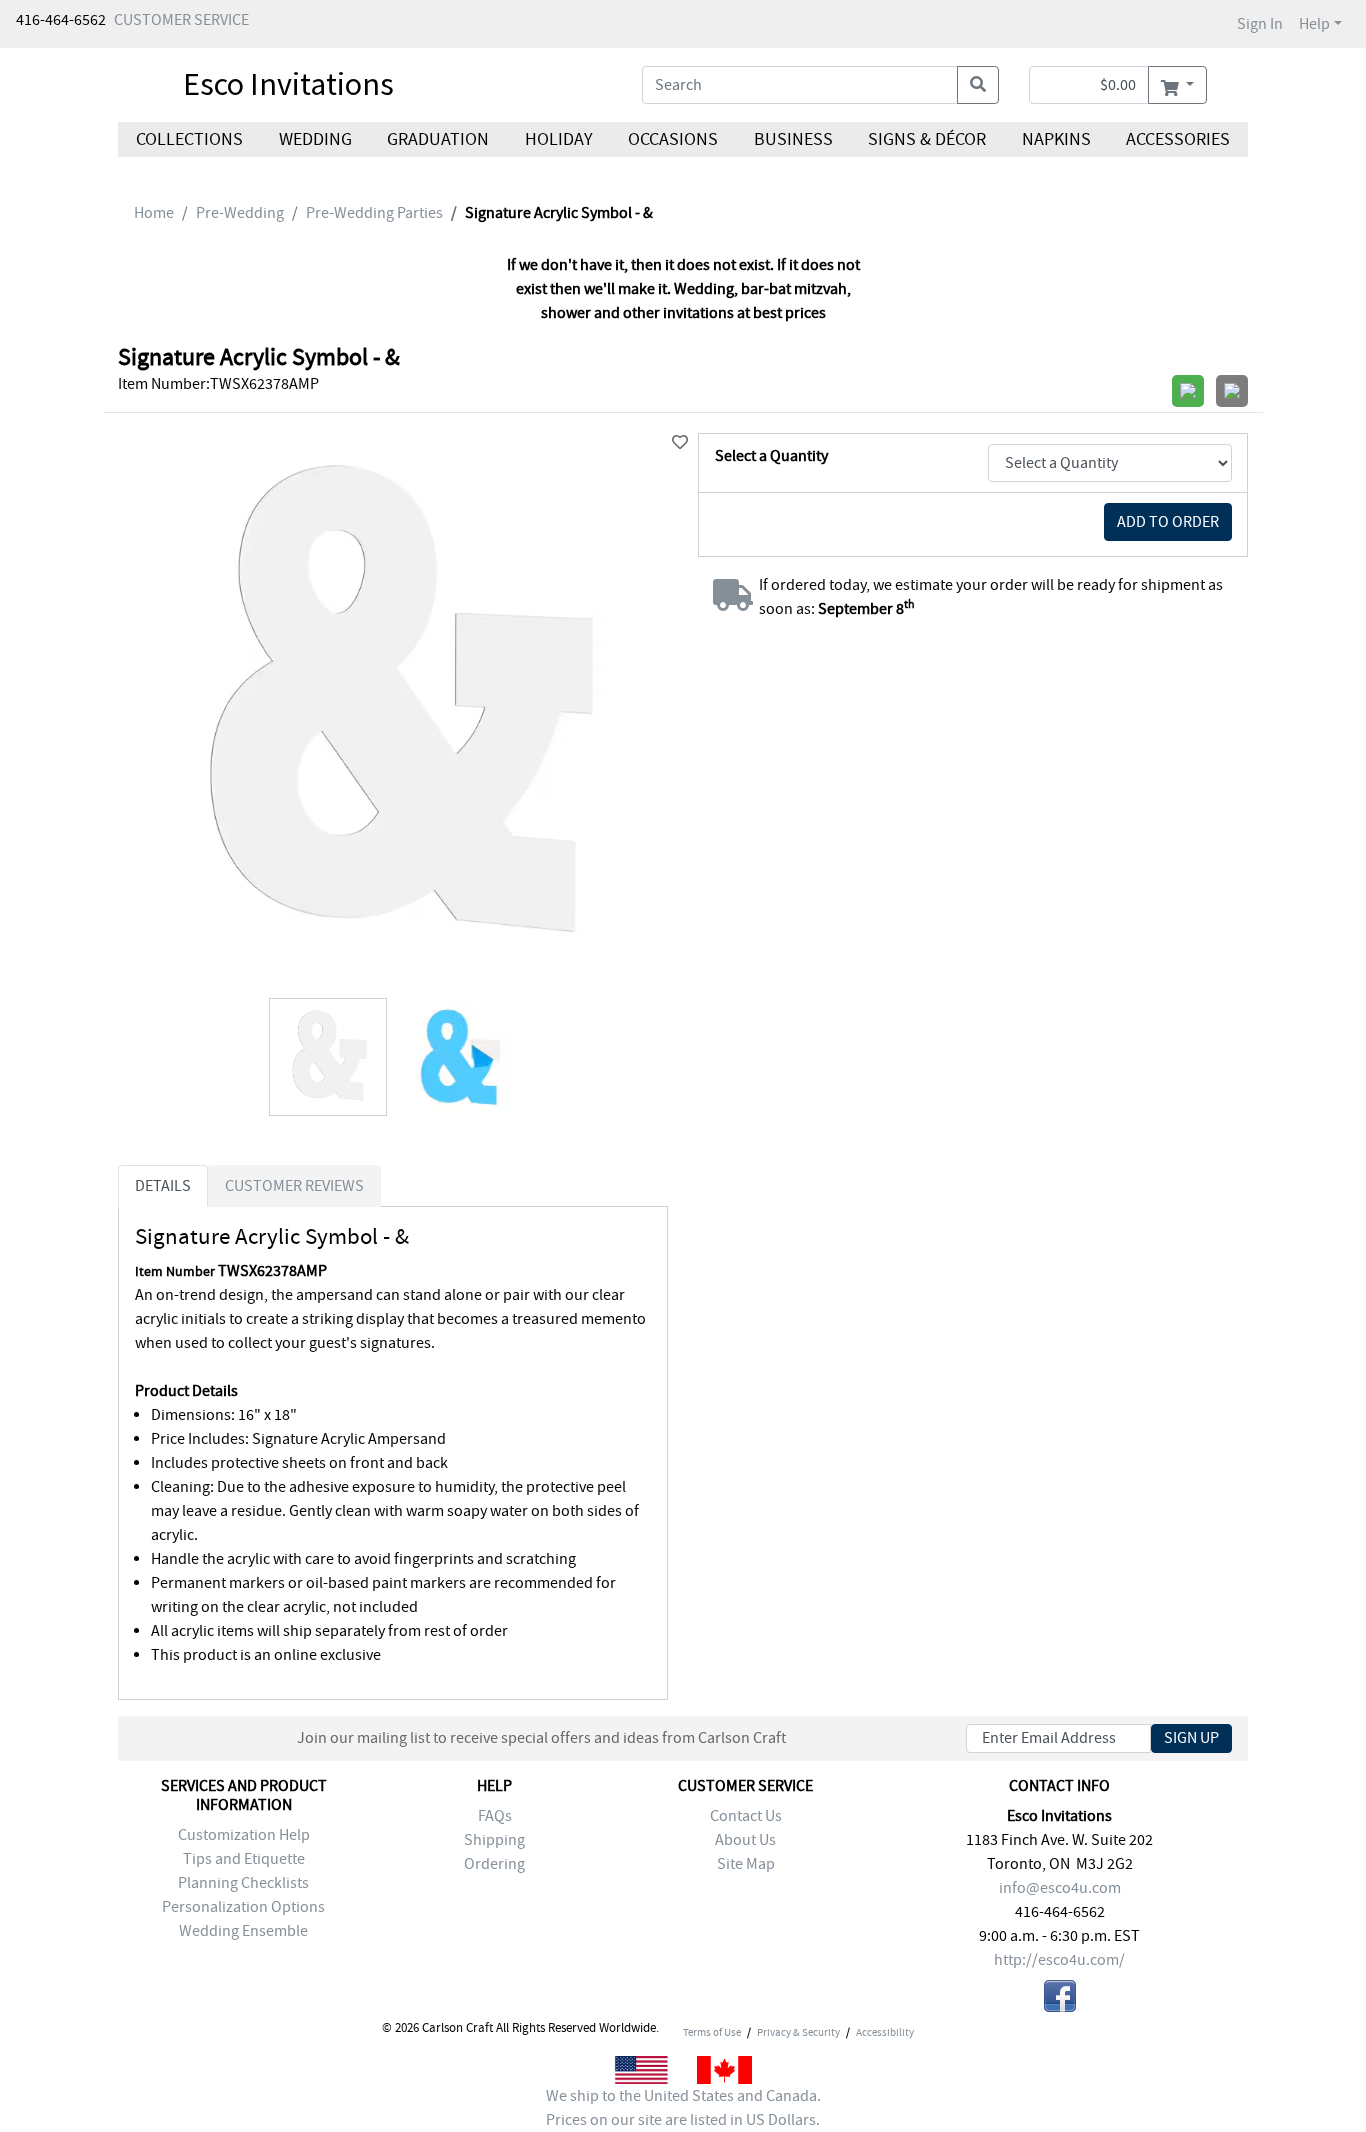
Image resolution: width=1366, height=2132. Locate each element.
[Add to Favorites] (680, 443)
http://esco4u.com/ (1059, 1960)
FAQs (495, 1816)
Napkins (1056, 139)
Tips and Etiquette (244, 1859)
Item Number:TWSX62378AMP (218, 384)
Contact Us (746, 1816)
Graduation (438, 139)
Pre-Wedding (240, 213)
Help (1314, 24)
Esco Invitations (288, 84)
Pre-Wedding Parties (374, 213)
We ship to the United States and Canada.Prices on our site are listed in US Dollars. (683, 2108)
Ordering (494, 1864)
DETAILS (163, 1186)
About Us (745, 1840)
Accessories (1178, 139)
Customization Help (244, 1835)
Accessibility (885, 2032)
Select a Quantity (771, 456)
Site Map (746, 1864)
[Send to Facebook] (1060, 1999)
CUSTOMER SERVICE (181, 20)
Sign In (1260, 24)
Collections (189, 139)
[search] (978, 85)
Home (154, 213)
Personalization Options (243, 1907)
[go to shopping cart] (1177, 85)
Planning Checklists (243, 1883)
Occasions (673, 139)
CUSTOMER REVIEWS (294, 1186)
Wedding (314, 139)
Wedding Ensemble (243, 1931)
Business (793, 139)
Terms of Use (712, 2032)
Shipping (494, 1840)
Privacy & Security (798, 2032)
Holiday (558, 139)
